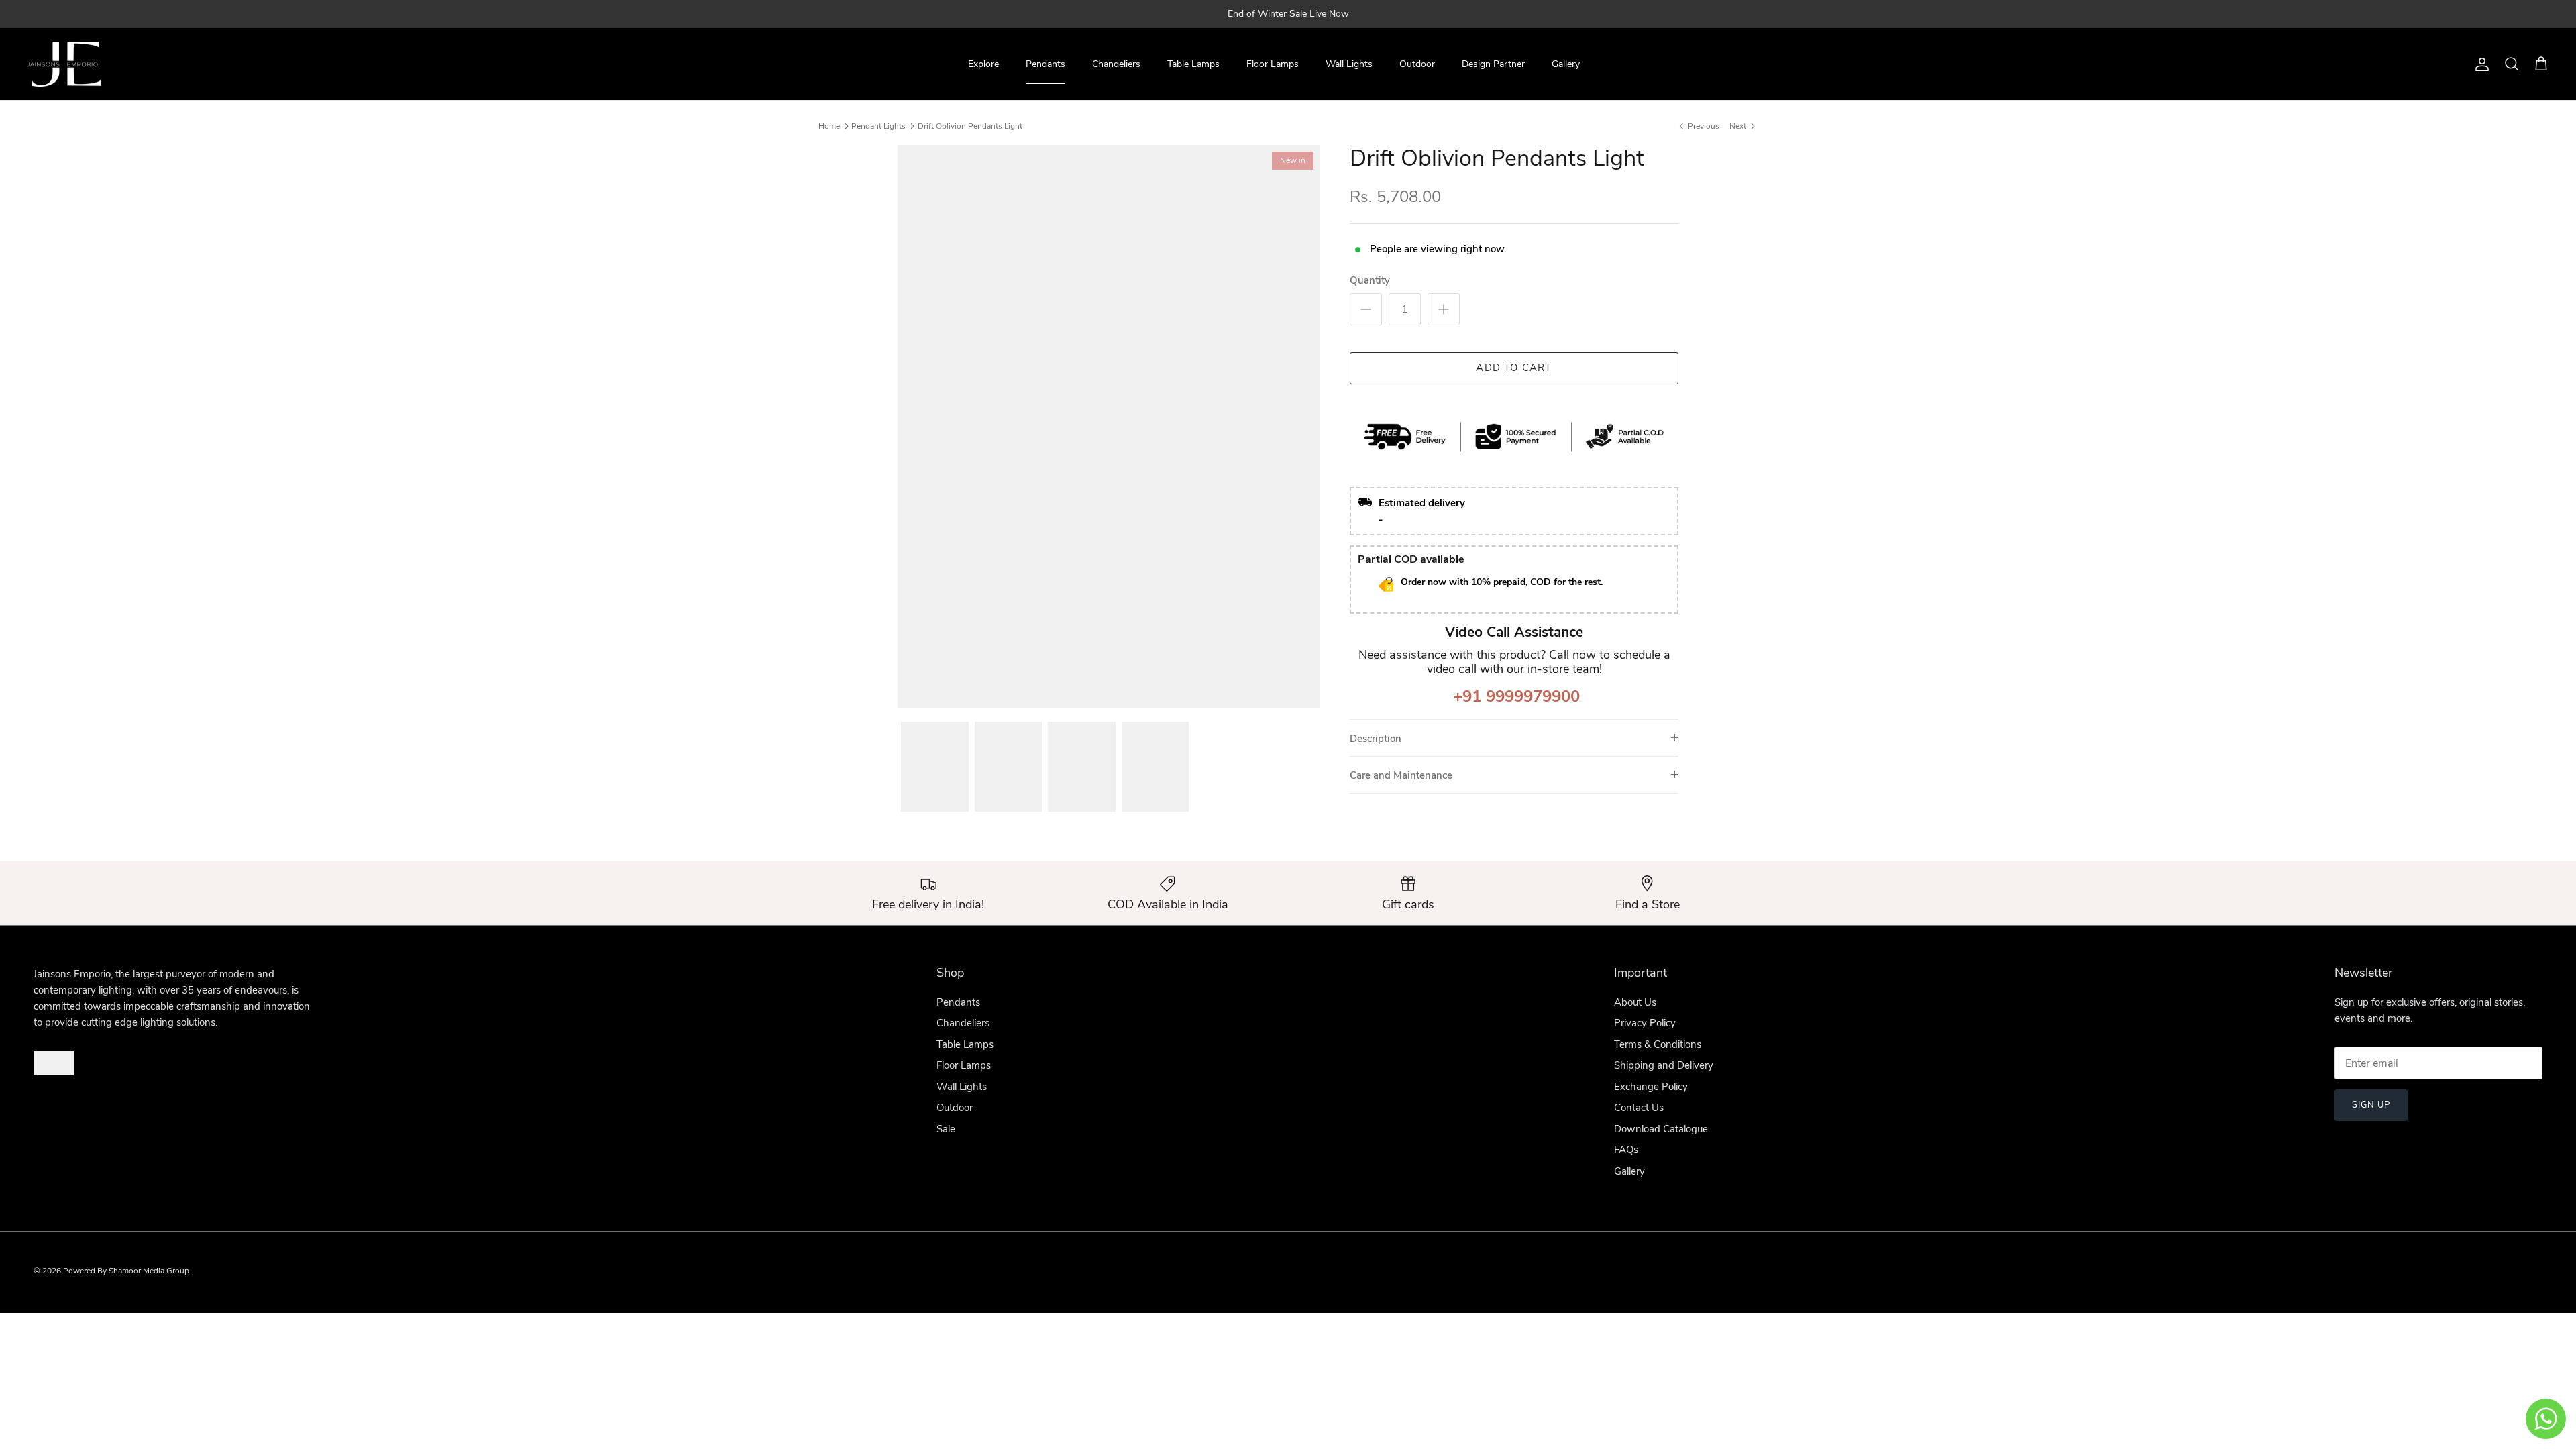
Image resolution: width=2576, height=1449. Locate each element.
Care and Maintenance (1401, 775)
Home (829, 126)
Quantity (1370, 280)
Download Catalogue (1661, 1129)
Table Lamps (1193, 64)
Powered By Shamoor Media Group (126, 1271)
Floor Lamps (1273, 64)
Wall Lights (1349, 64)
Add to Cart (1514, 368)
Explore (983, 64)
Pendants (1045, 64)
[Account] (2479, 64)
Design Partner (1493, 64)
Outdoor (1417, 64)
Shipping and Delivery (1664, 1065)
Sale (946, 1129)
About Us (1635, 1002)
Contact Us (1639, 1108)
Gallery (1566, 64)
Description (1376, 739)
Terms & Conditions (1658, 1044)
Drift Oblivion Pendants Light (970, 126)
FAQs (1626, 1150)
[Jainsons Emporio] (64, 64)
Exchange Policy (1651, 1087)
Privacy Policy (1645, 1023)
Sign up (2371, 1105)
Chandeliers (1116, 64)
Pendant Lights (878, 126)
